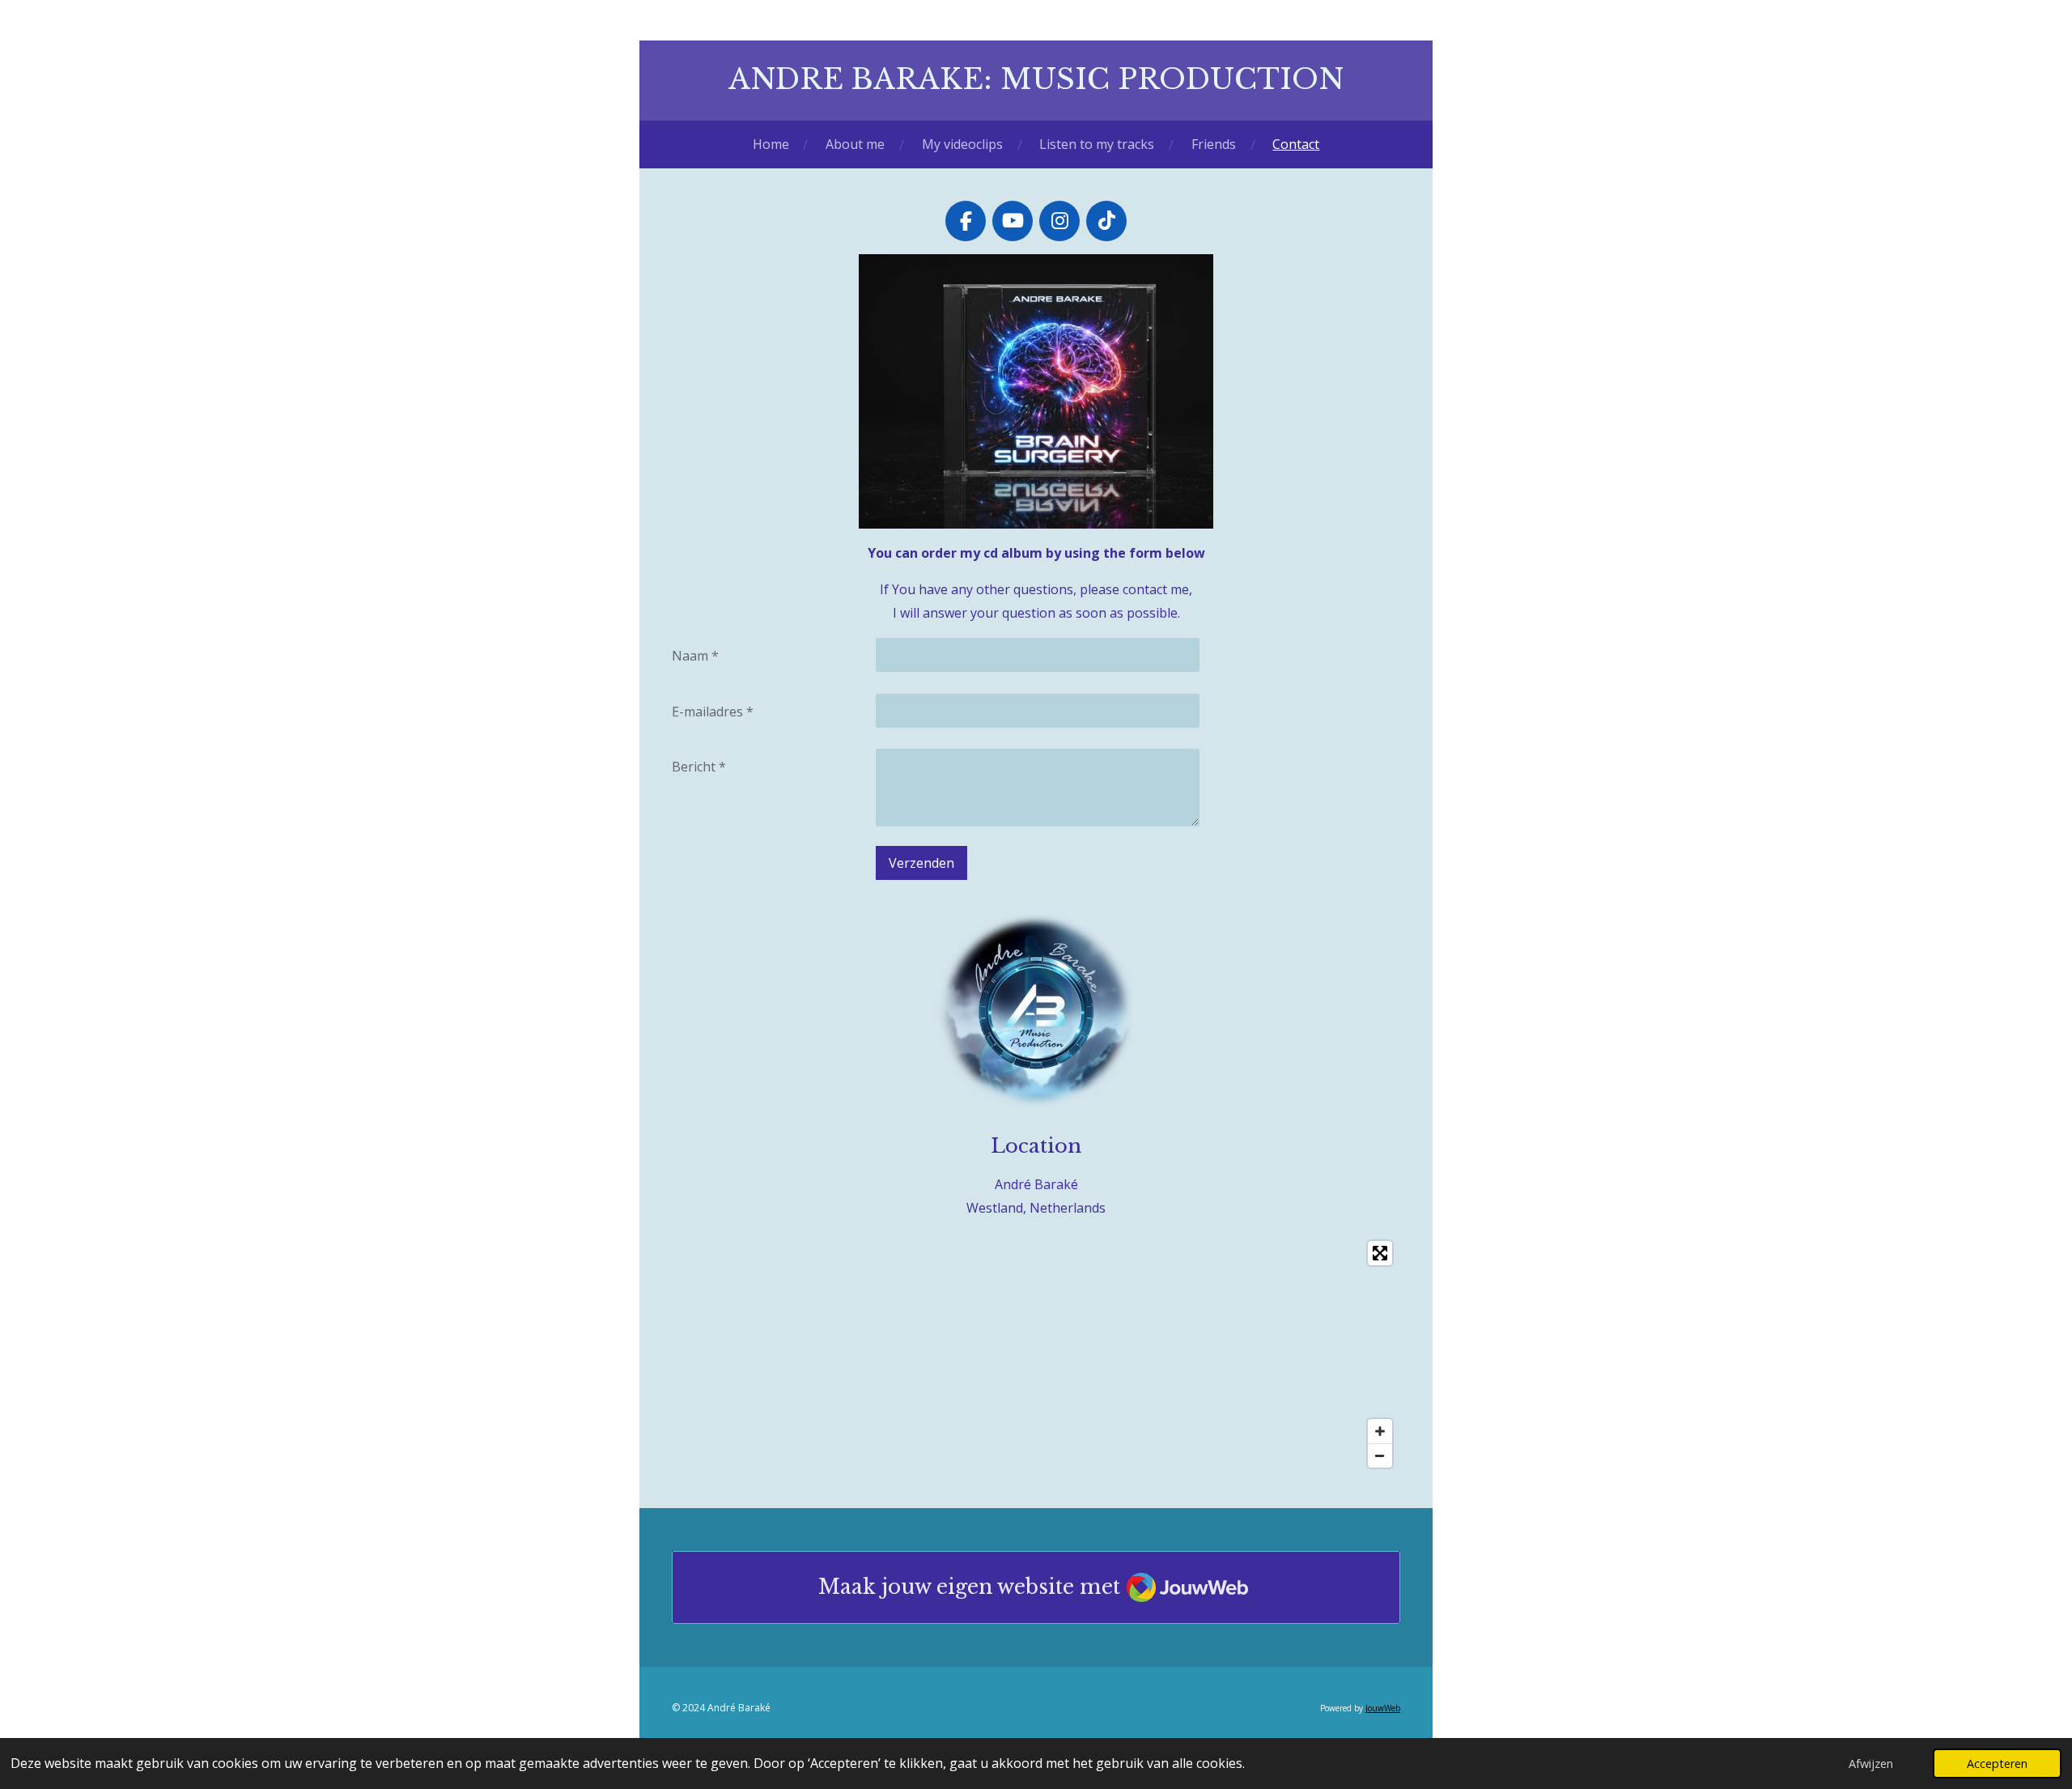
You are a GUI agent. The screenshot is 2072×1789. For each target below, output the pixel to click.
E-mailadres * (713, 712)
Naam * (695, 656)
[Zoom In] (1380, 1431)
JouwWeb (1383, 1708)
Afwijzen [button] (1871, 1764)
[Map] (1036, 1354)
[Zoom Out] (1380, 1455)
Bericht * (699, 767)
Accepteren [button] (1997, 1764)
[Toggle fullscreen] (1380, 1253)
